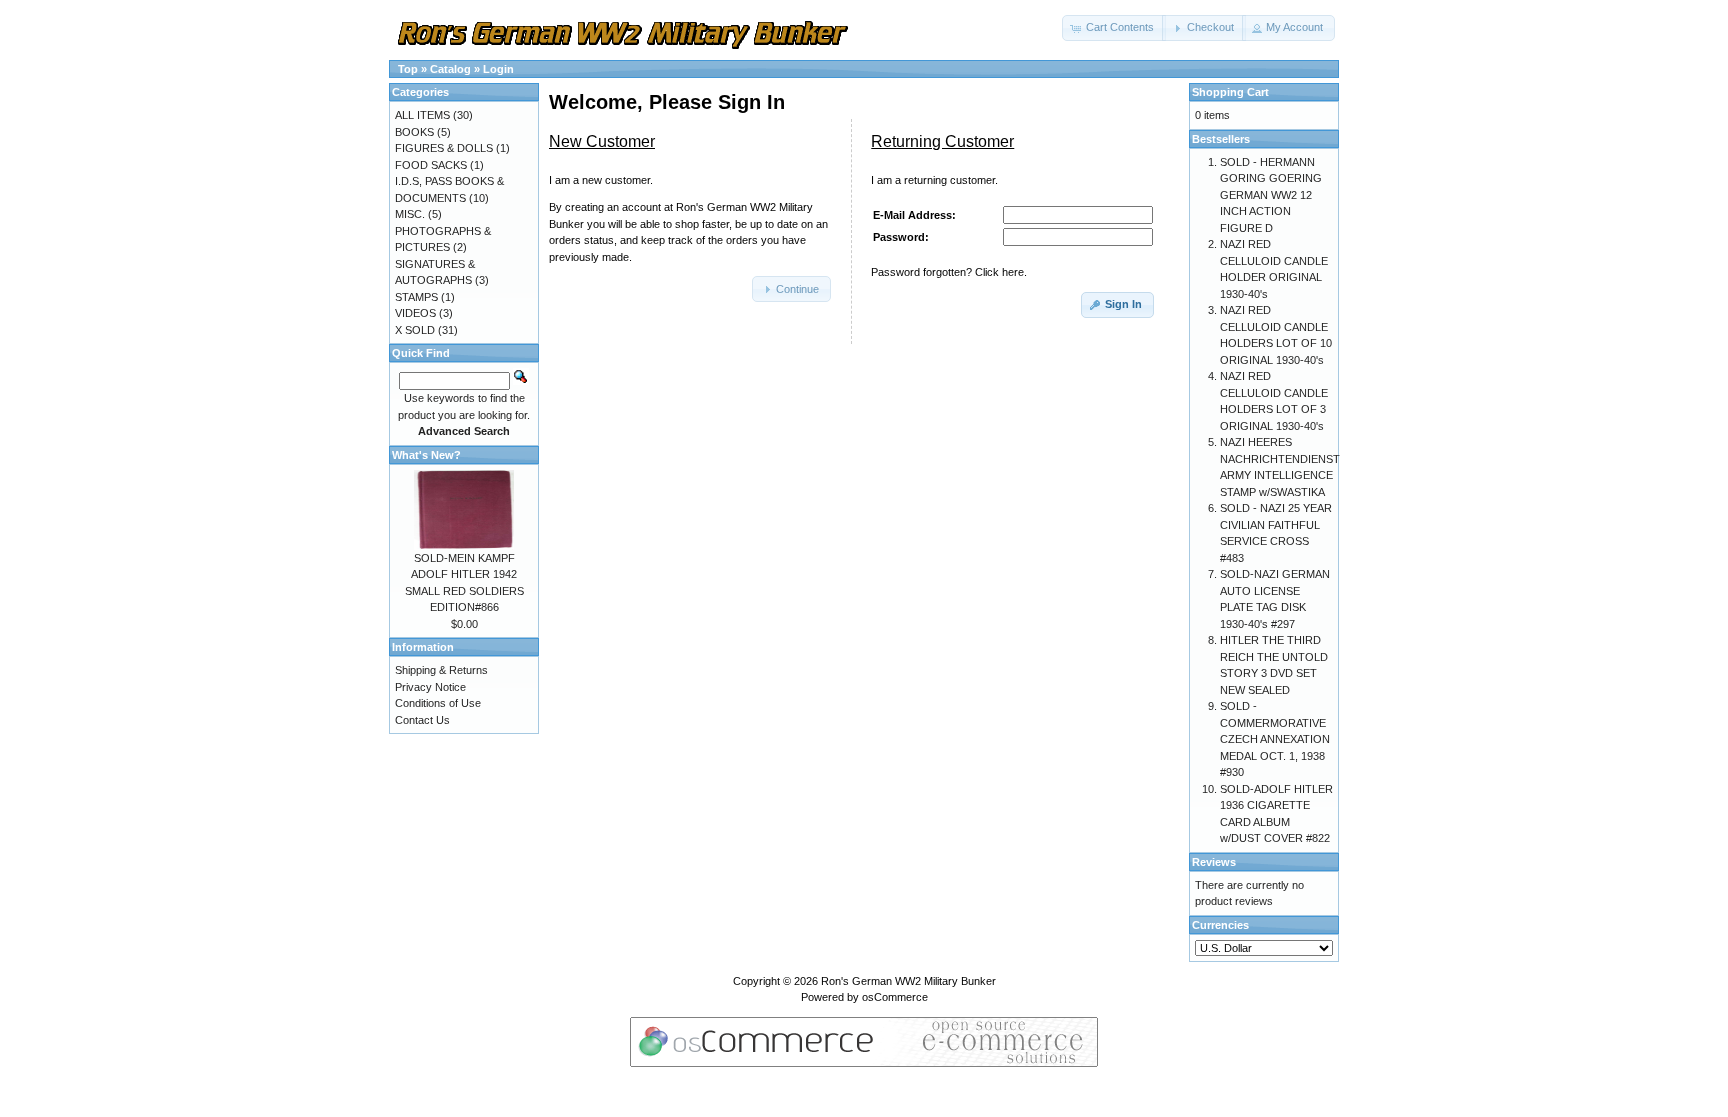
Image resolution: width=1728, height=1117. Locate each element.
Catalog (450, 69)
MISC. (410, 214)
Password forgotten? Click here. (949, 272)
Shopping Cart (1230, 92)
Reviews (1214, 862)
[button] (1114, 28)
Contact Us (422, 720)
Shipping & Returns (441, 670)
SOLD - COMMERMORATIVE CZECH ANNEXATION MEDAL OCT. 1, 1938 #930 (1275, 739)
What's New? (426, 455)
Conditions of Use (438, 703)
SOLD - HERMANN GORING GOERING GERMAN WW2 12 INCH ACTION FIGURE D (1271, 195)
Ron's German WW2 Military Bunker (908, 981)
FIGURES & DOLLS (444, 148)
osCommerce (895, 997)
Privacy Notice (430, 687)
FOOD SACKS (431, 165)
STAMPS (416, 297)
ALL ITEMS (422, 115)
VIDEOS (415, 313)
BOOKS (414, 132)
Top (408, 69)
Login (498, 69)
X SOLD (415, 330)
